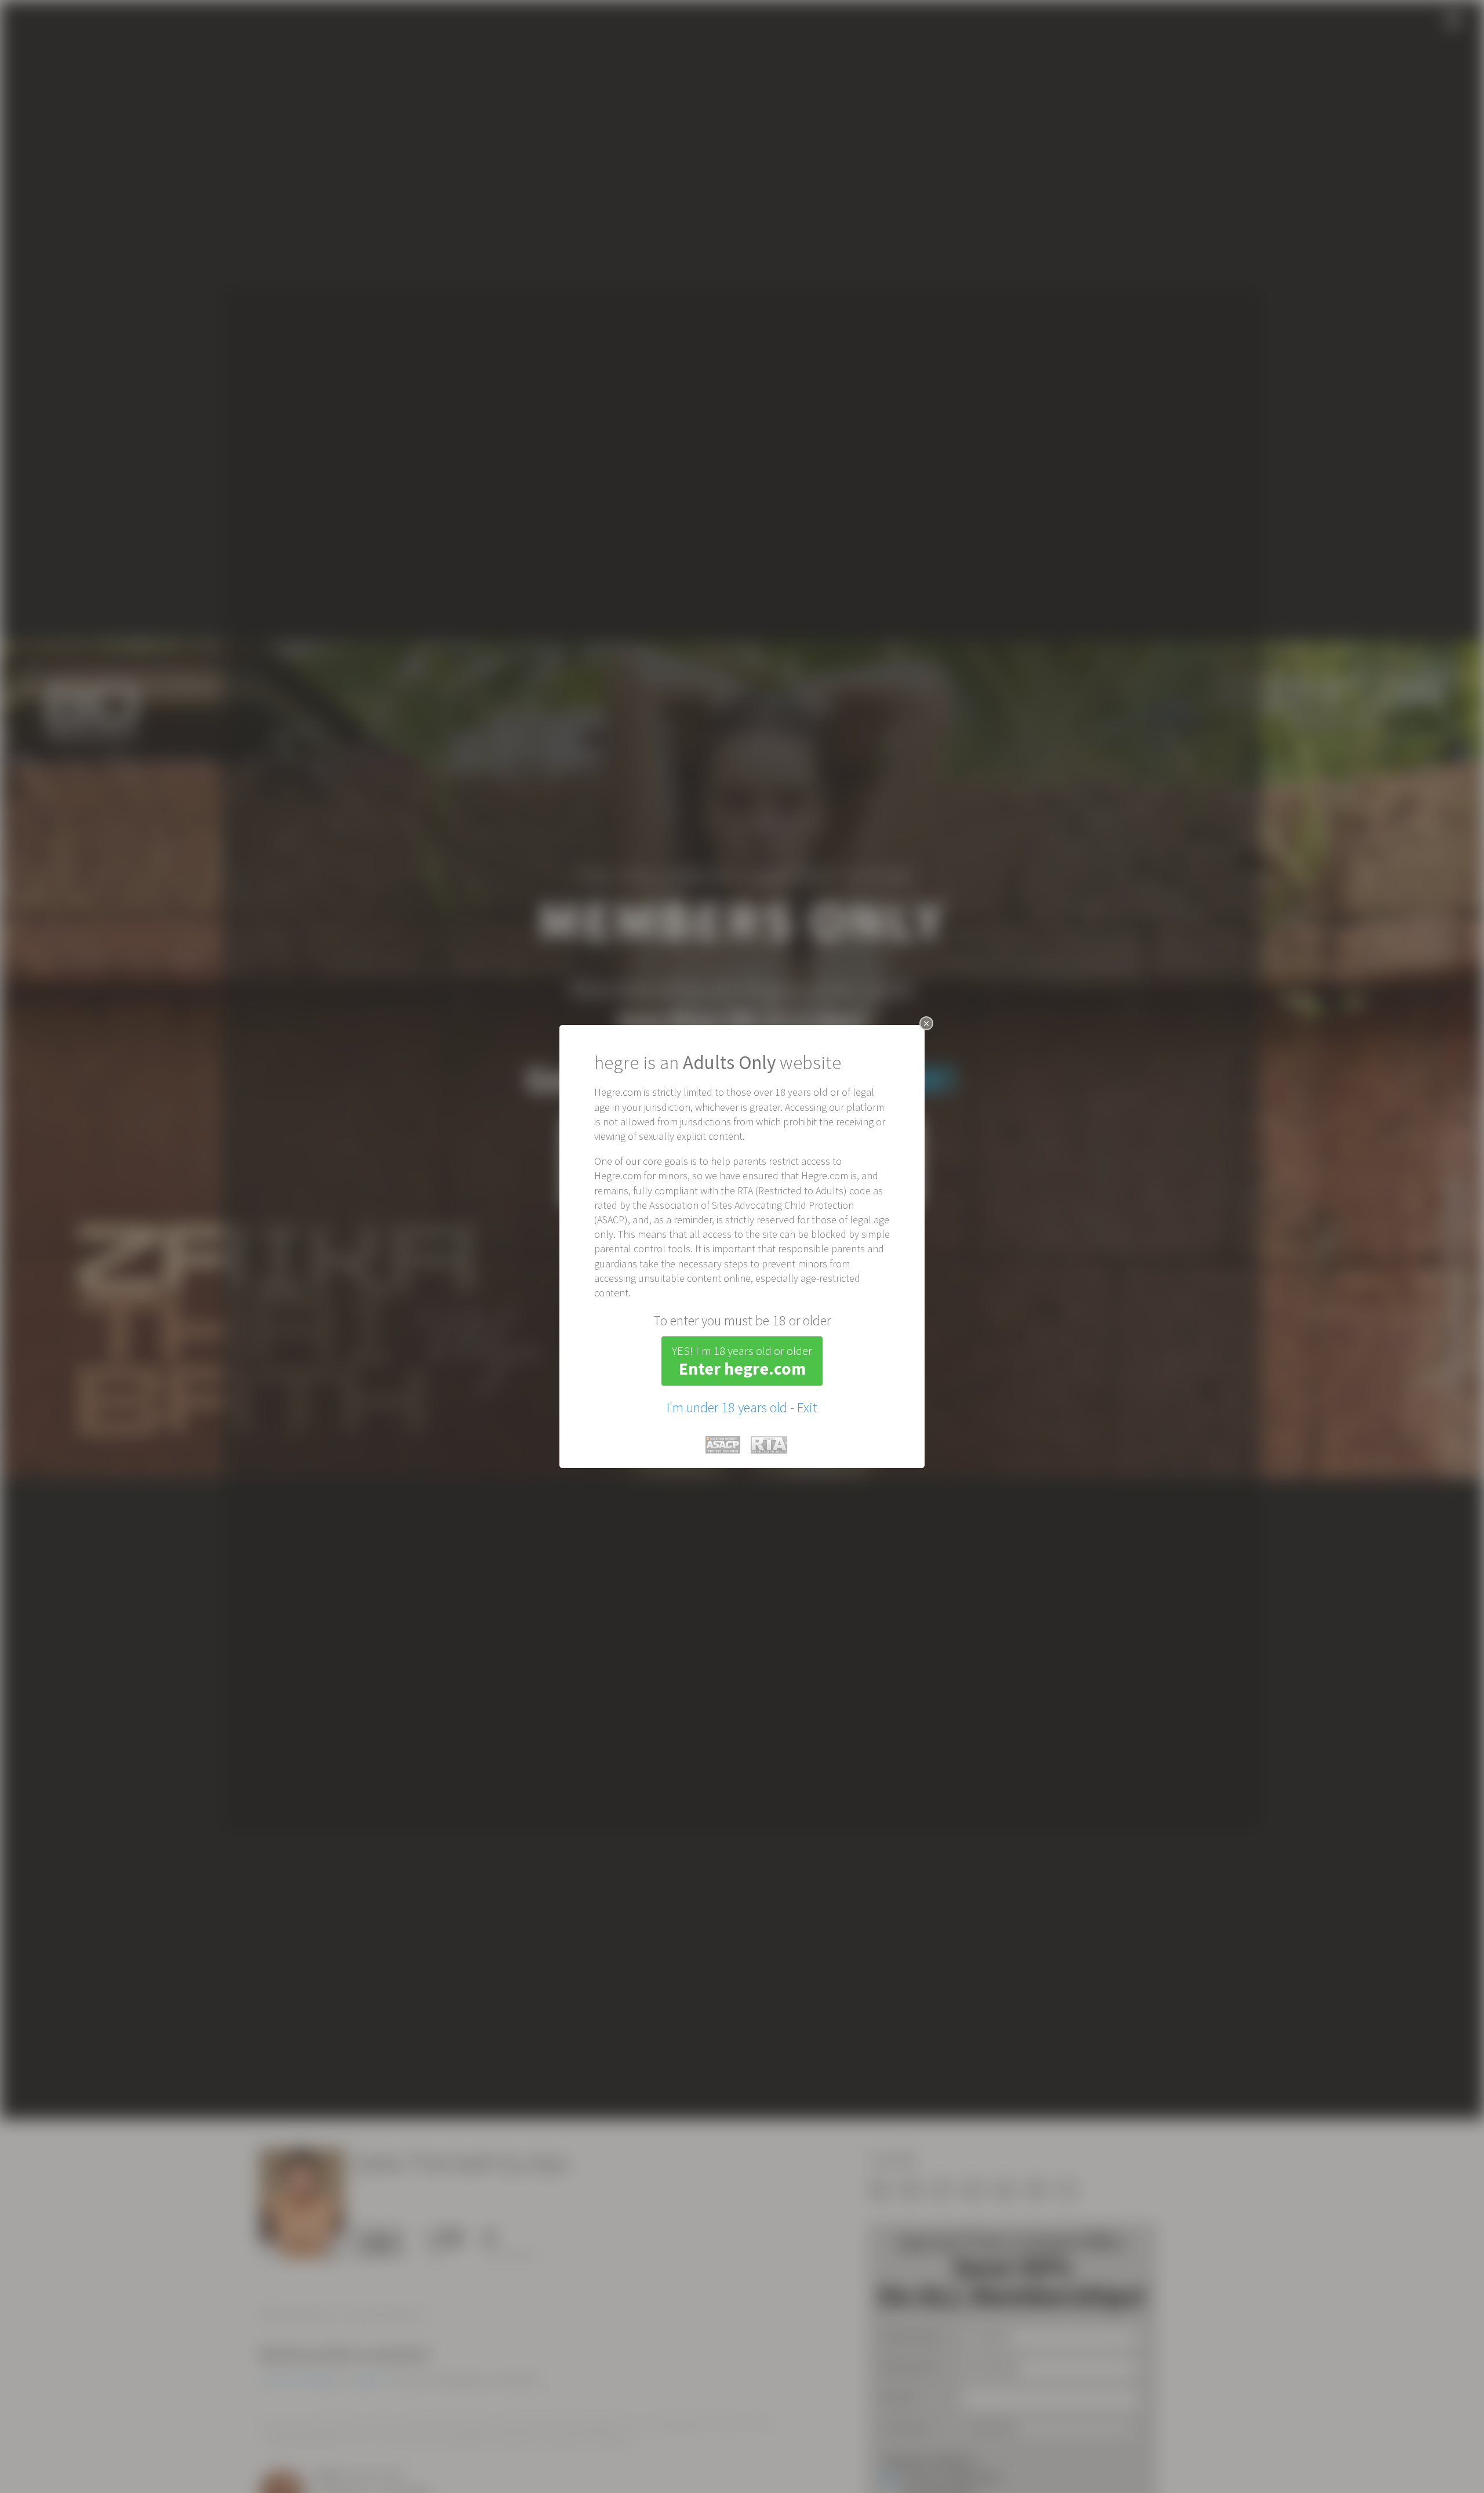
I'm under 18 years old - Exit (742, 1407)
